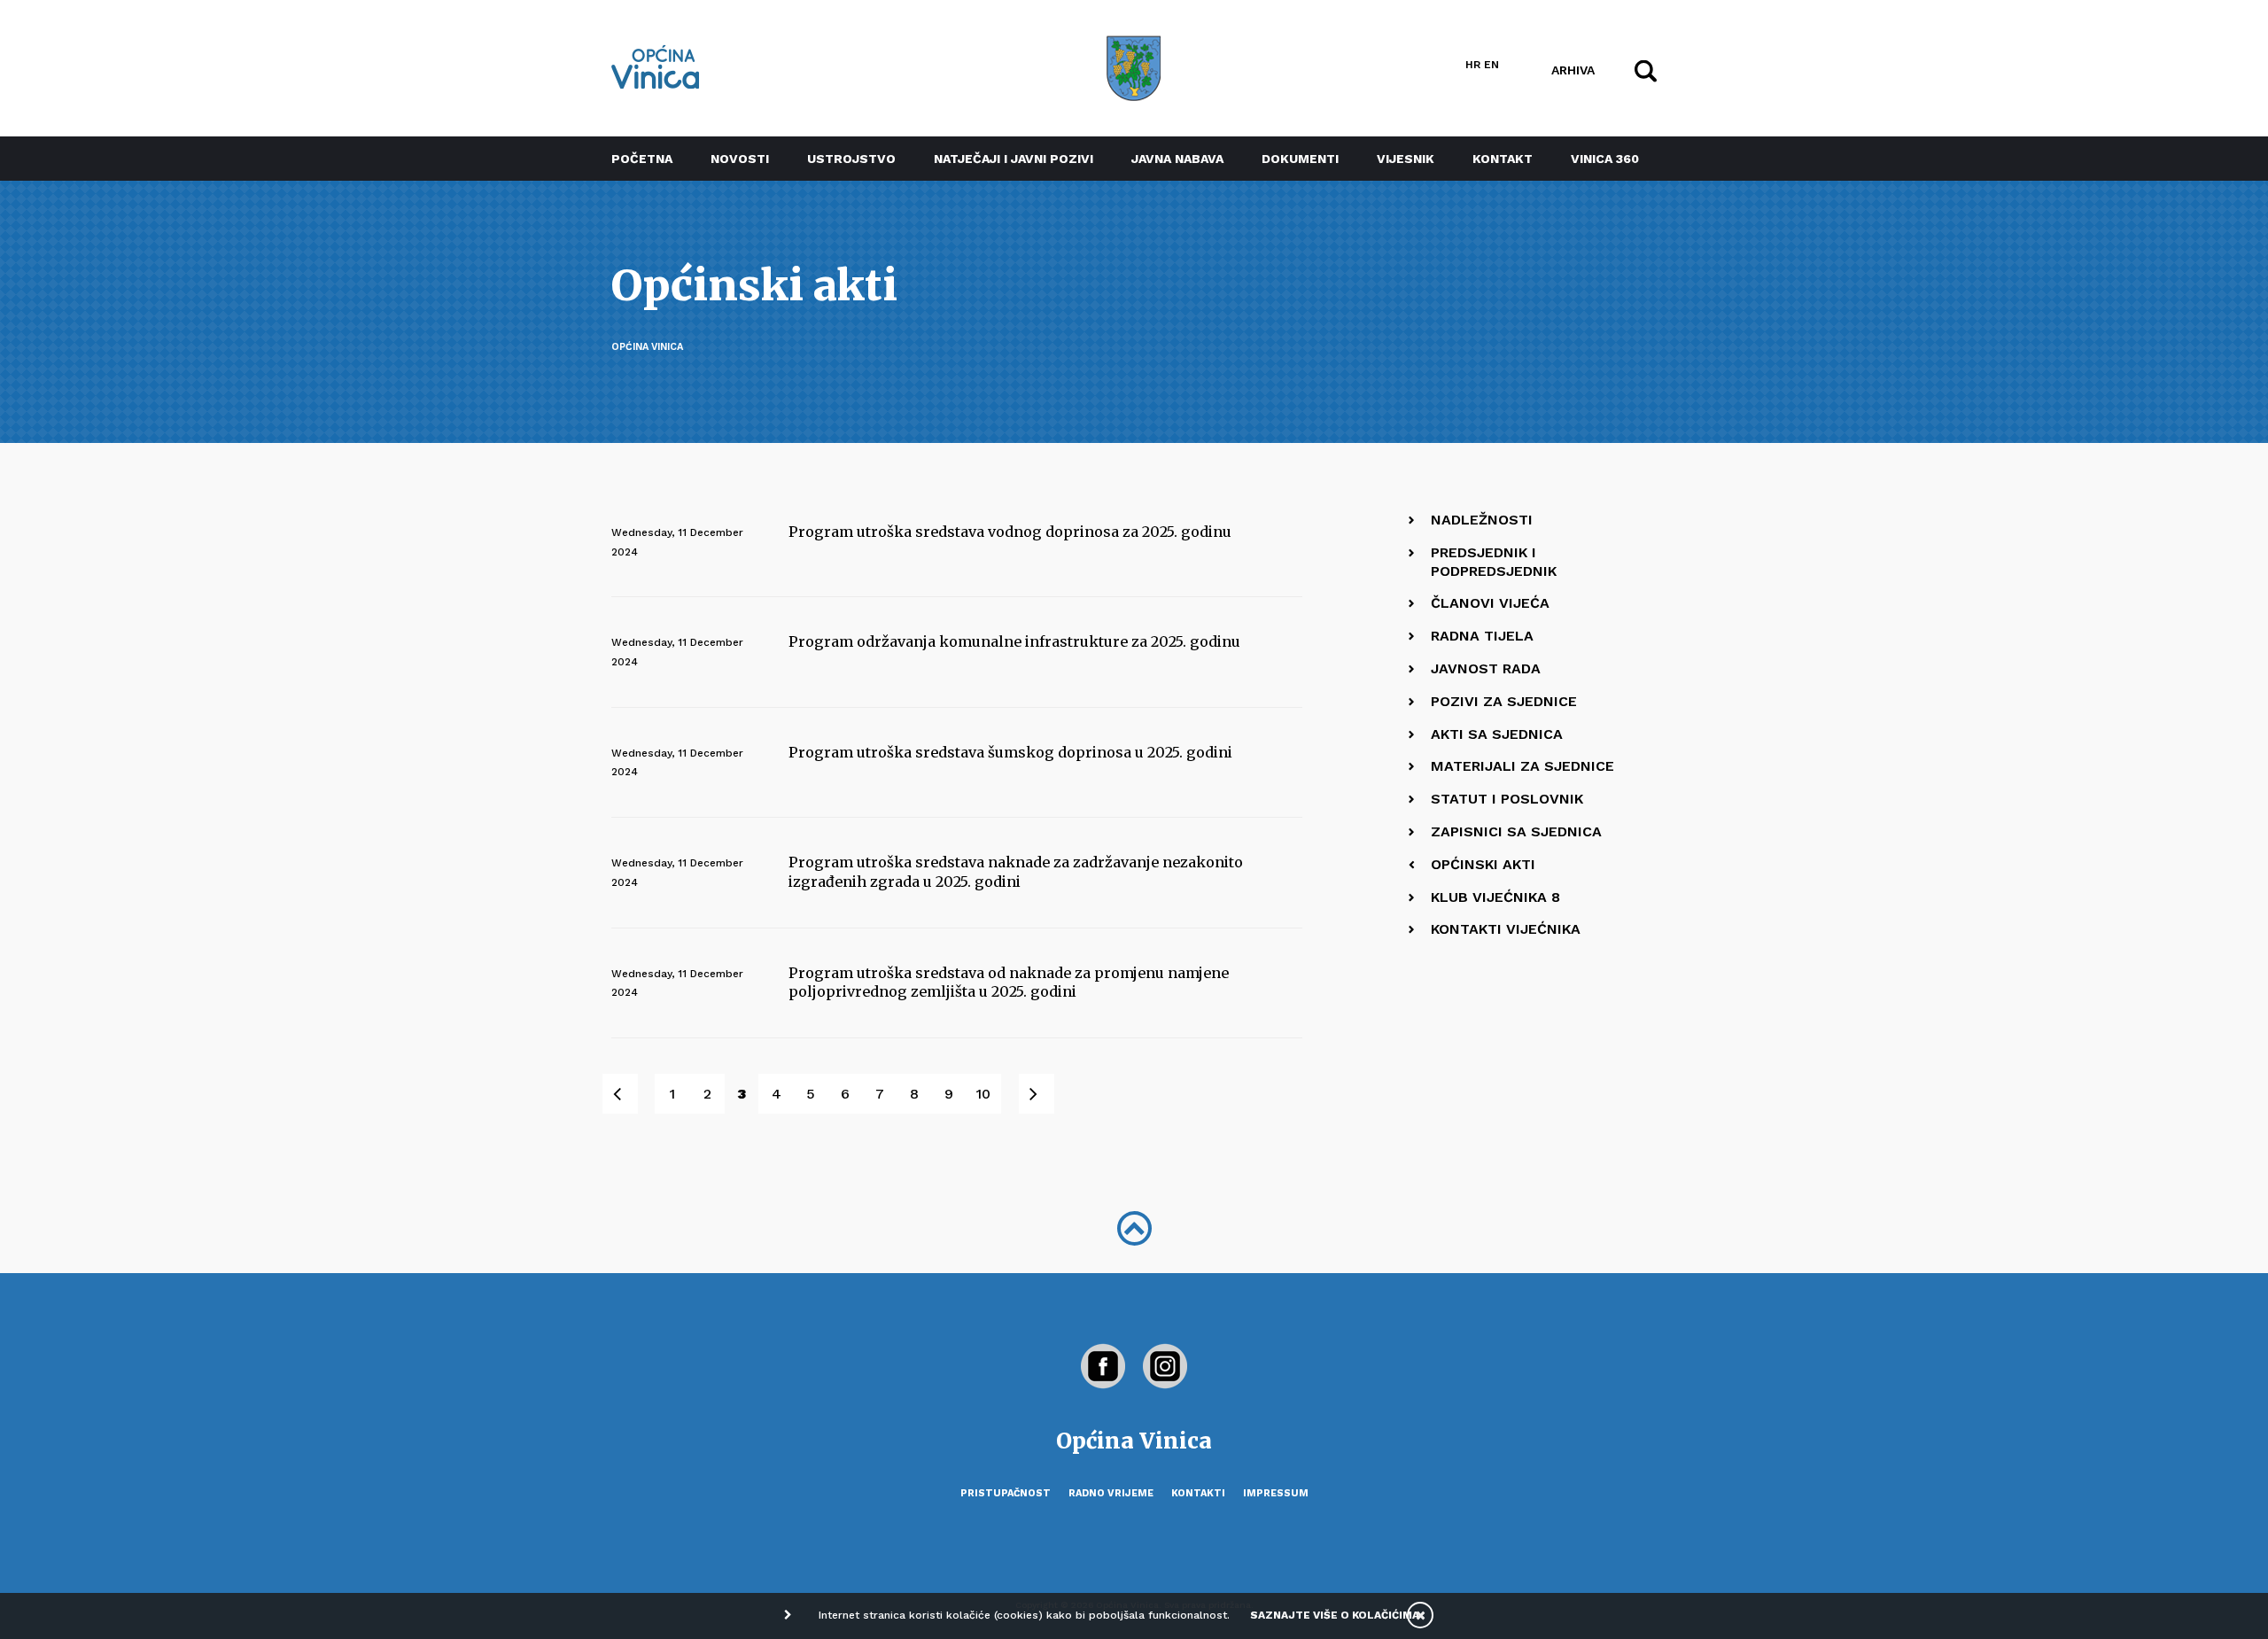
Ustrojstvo (851, 159)
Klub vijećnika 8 (1495, 897)
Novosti (740, 159)
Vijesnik (1406, 159)
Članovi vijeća (1490, 603)
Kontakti (1198, 1493)
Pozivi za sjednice (1504, 701)
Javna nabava (1177, 159)
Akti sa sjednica (1497, 734)
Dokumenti (1300, 159)
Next (1046, 1094)
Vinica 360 (1605, 159)
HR (1473, 65)
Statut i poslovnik (1507, 799)
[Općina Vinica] (656, 67)
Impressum (1276, 1493)
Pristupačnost (1006, 1493)
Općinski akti (1483, 864)
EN (1491, 65)
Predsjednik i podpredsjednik (1494, 562)
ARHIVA (1573, 69)
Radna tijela (1482, 636)
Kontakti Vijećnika (1506, 929)
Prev (629, 1094)
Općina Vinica (647, 347)
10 (983, 1094)
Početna (642, 159)
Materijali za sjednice (1522, 766)
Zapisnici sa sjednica (1516, 831)
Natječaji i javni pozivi (1014, 159)
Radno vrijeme (1111, 1493)
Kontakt (1503, 159)
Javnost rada (1486, 668)
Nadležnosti (1482, 520)
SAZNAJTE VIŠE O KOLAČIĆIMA (1335, 1615)
